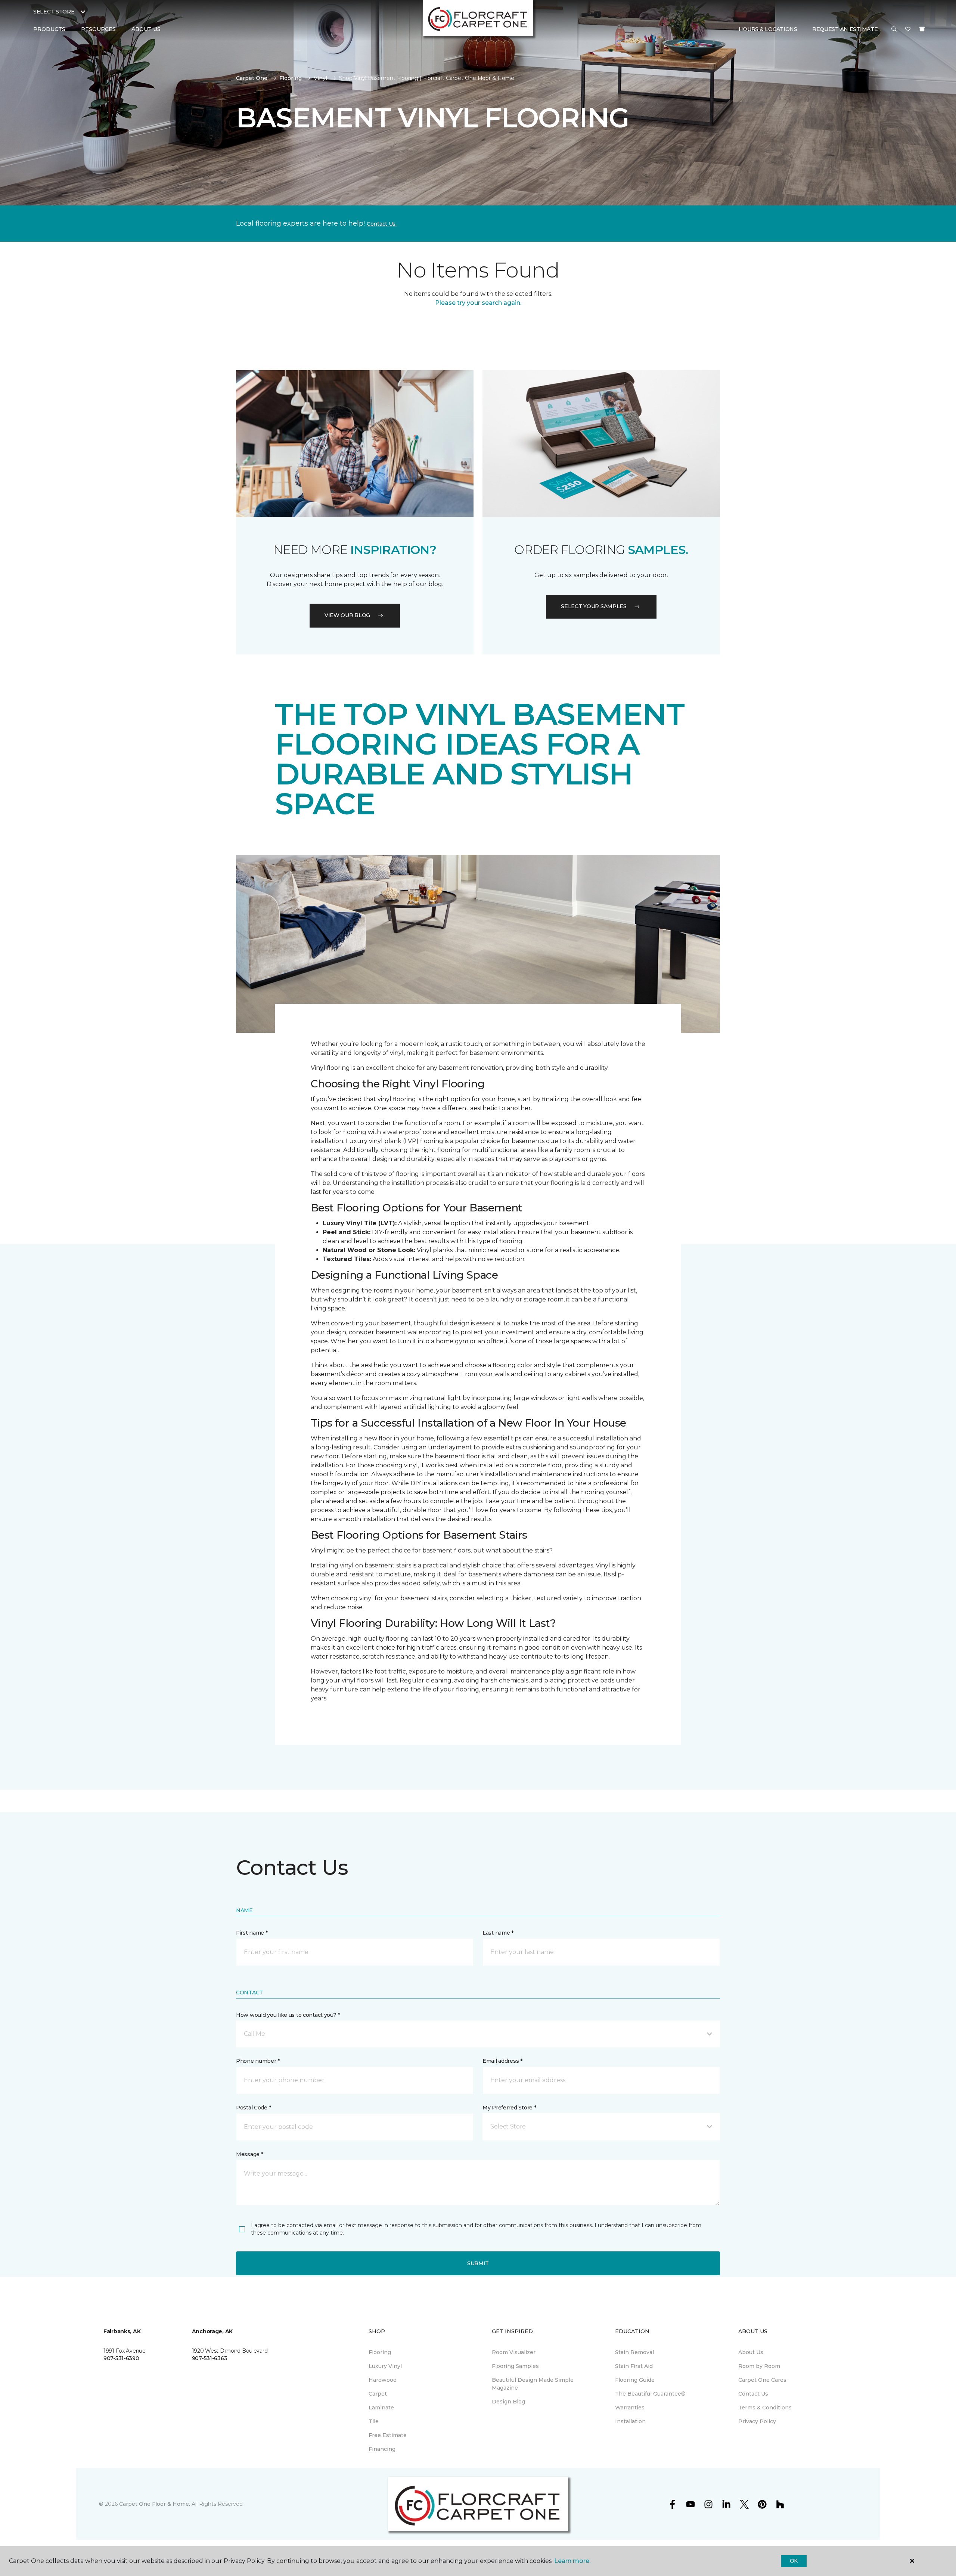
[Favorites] (908, 30)
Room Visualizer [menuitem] (514, 2352)
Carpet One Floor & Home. (155, 2504)
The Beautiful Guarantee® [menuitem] (650, 2394)
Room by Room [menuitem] (759, 2366)
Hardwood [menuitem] (383, 2380)
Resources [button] (98, 29)
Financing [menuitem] (382, 2449)
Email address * (502, 2061)
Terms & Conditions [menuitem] (765, 2408)
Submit (478, 2263)
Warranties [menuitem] (630, 2408)
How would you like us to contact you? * (288, 2015)
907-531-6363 (210, 2358)
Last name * (498, 1933)
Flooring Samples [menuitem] (515, 2366)
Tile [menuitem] (374, 2421)
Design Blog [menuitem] (508, 2402)
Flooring (291, 78)
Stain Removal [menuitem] (634, 2352)
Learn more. (572, 2561)
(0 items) (922, 29)
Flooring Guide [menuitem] (635, 2380)
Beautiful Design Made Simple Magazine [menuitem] (533, 2384)
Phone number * (258, 2061)
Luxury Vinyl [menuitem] (385, 2366)
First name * (252, 1933)
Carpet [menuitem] (378, 2394)
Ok (794, 2561)
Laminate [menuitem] (381, 2408)
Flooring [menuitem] (380, 2352)
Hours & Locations (768, 29)
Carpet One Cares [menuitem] (762, 2380)
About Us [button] (146, 29)
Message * (249, 2154)
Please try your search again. (478, 303)
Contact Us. (382, 224)
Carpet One (252, 78)
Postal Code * (253, 2108)
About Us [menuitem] (751, 2352)
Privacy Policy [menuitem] (757, 2421)
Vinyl (320, 78)
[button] (894, 30)
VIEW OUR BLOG (347, 615)
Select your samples (594, 606)
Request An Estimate (845, 29)
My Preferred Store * (509, 2108)
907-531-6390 (121, 2358)
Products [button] (49, 29)
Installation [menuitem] (630, 2421)
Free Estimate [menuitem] (388, 2435)
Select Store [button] (54, 12)
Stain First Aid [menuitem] (634, 2366)
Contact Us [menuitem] (753, 2394)
